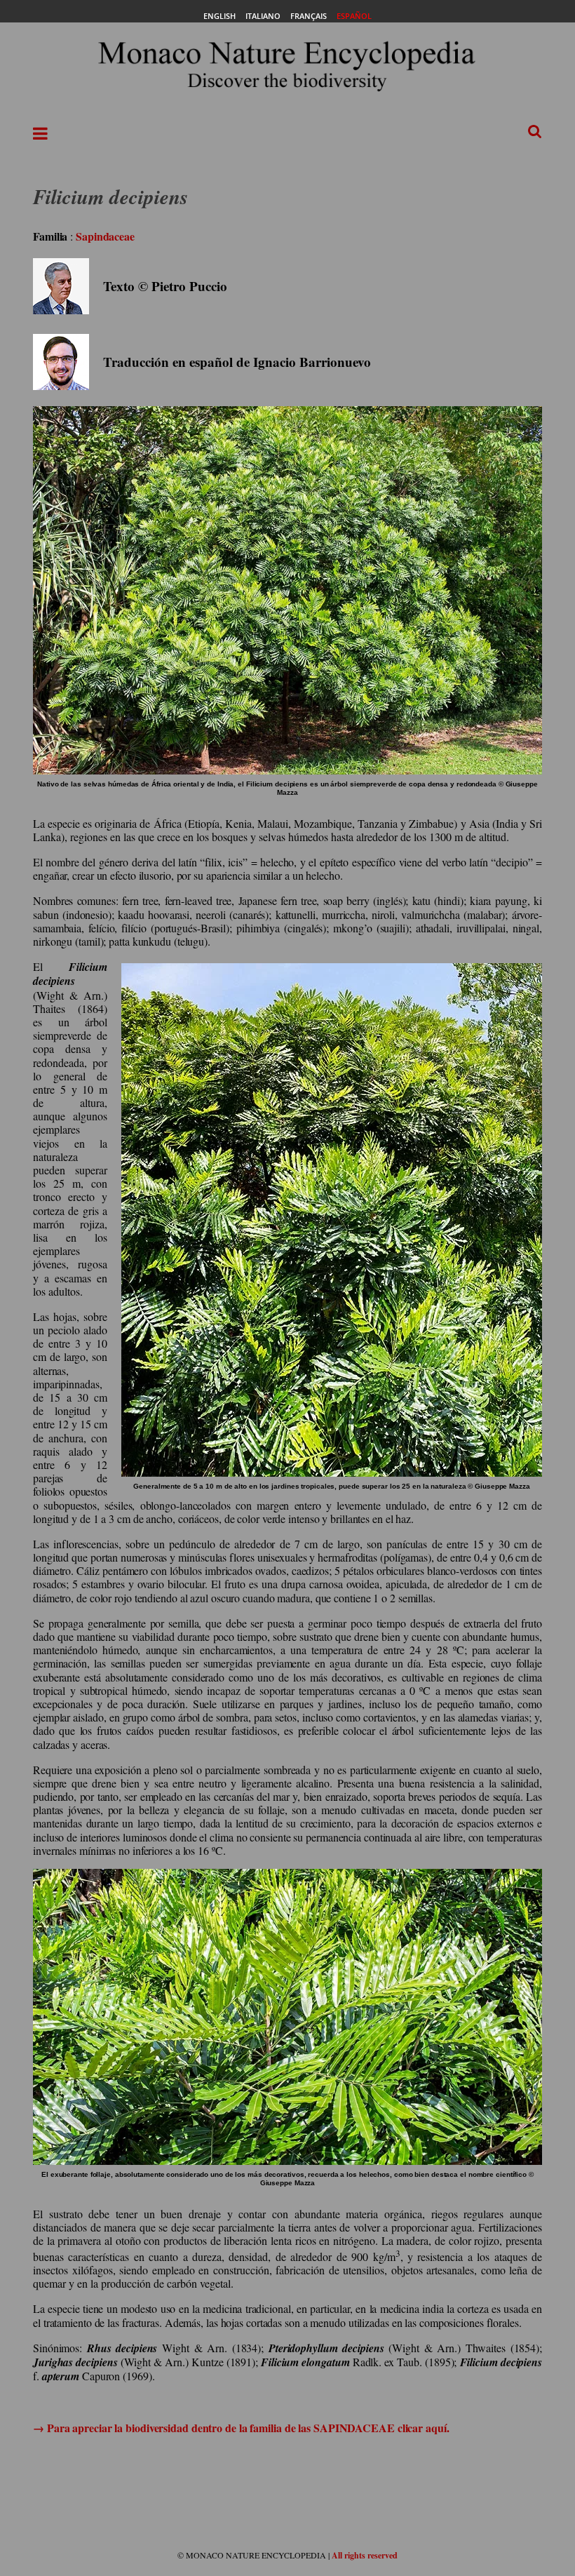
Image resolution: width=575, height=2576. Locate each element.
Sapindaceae (105, 236)
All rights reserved (365, 2555)
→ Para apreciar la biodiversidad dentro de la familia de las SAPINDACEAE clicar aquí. (241, 2428)
